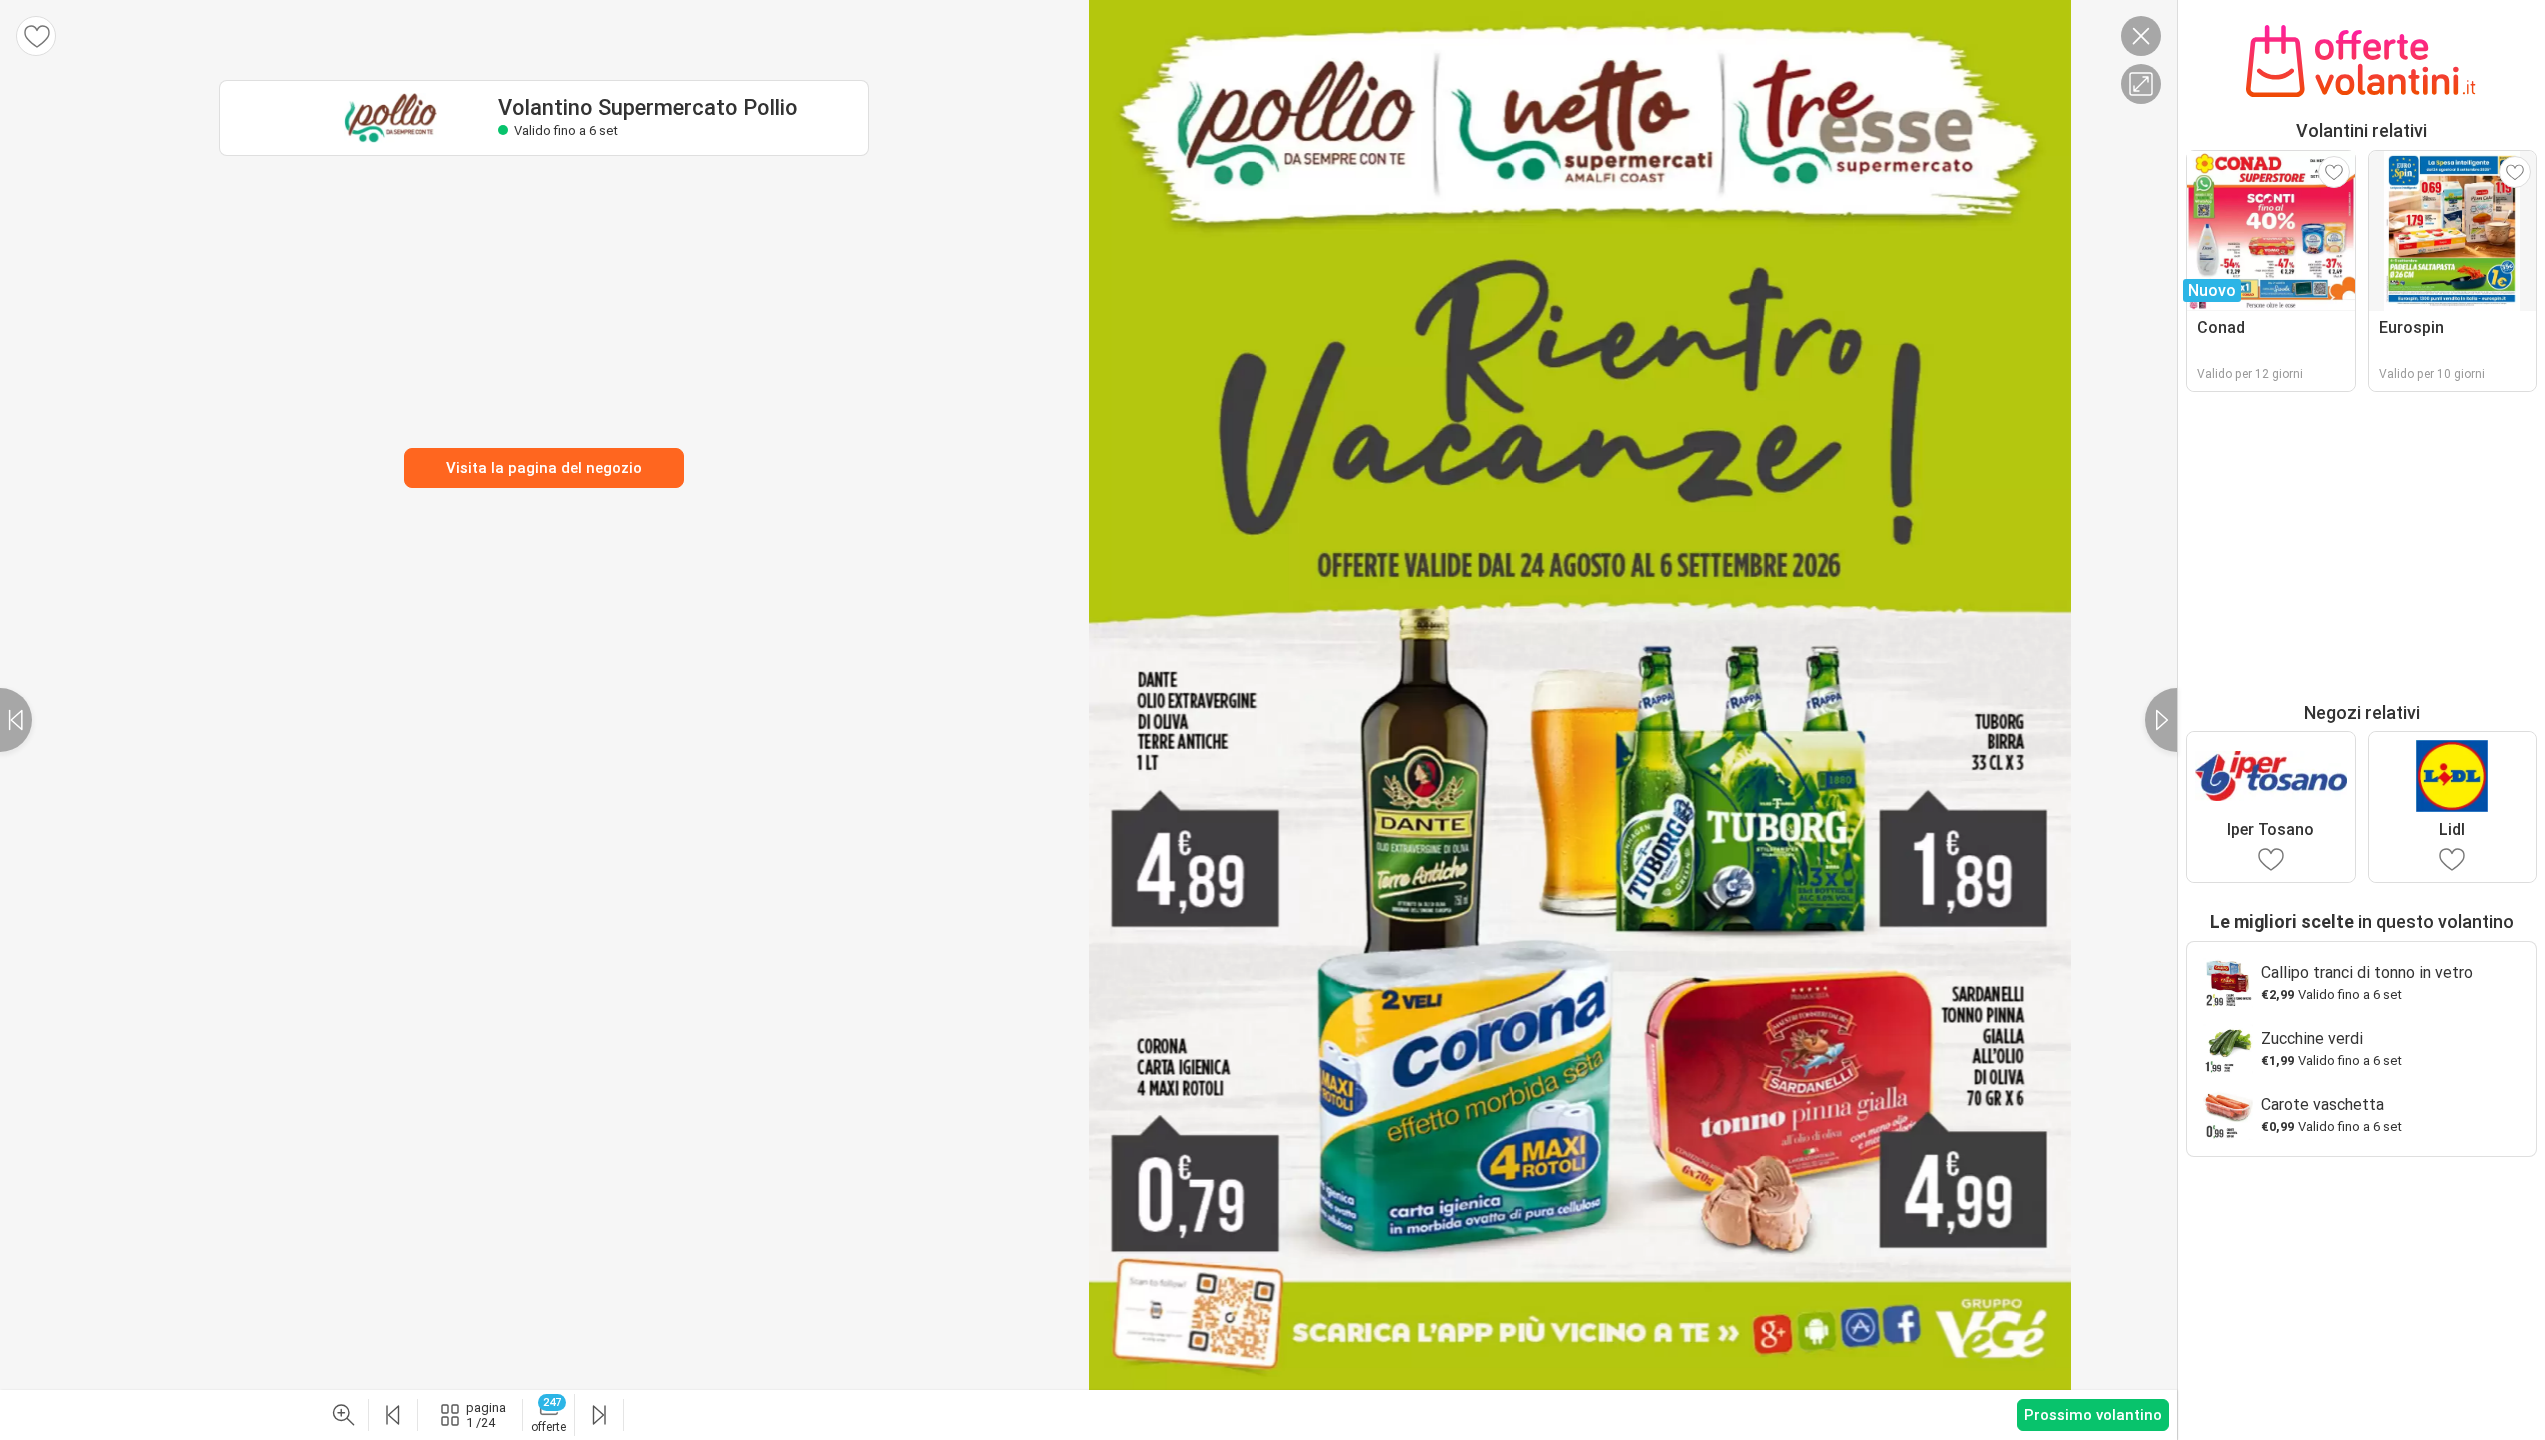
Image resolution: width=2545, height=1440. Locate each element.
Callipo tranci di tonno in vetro (2367, 972)
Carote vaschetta (2322, 1104)
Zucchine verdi (2312, 1038)
